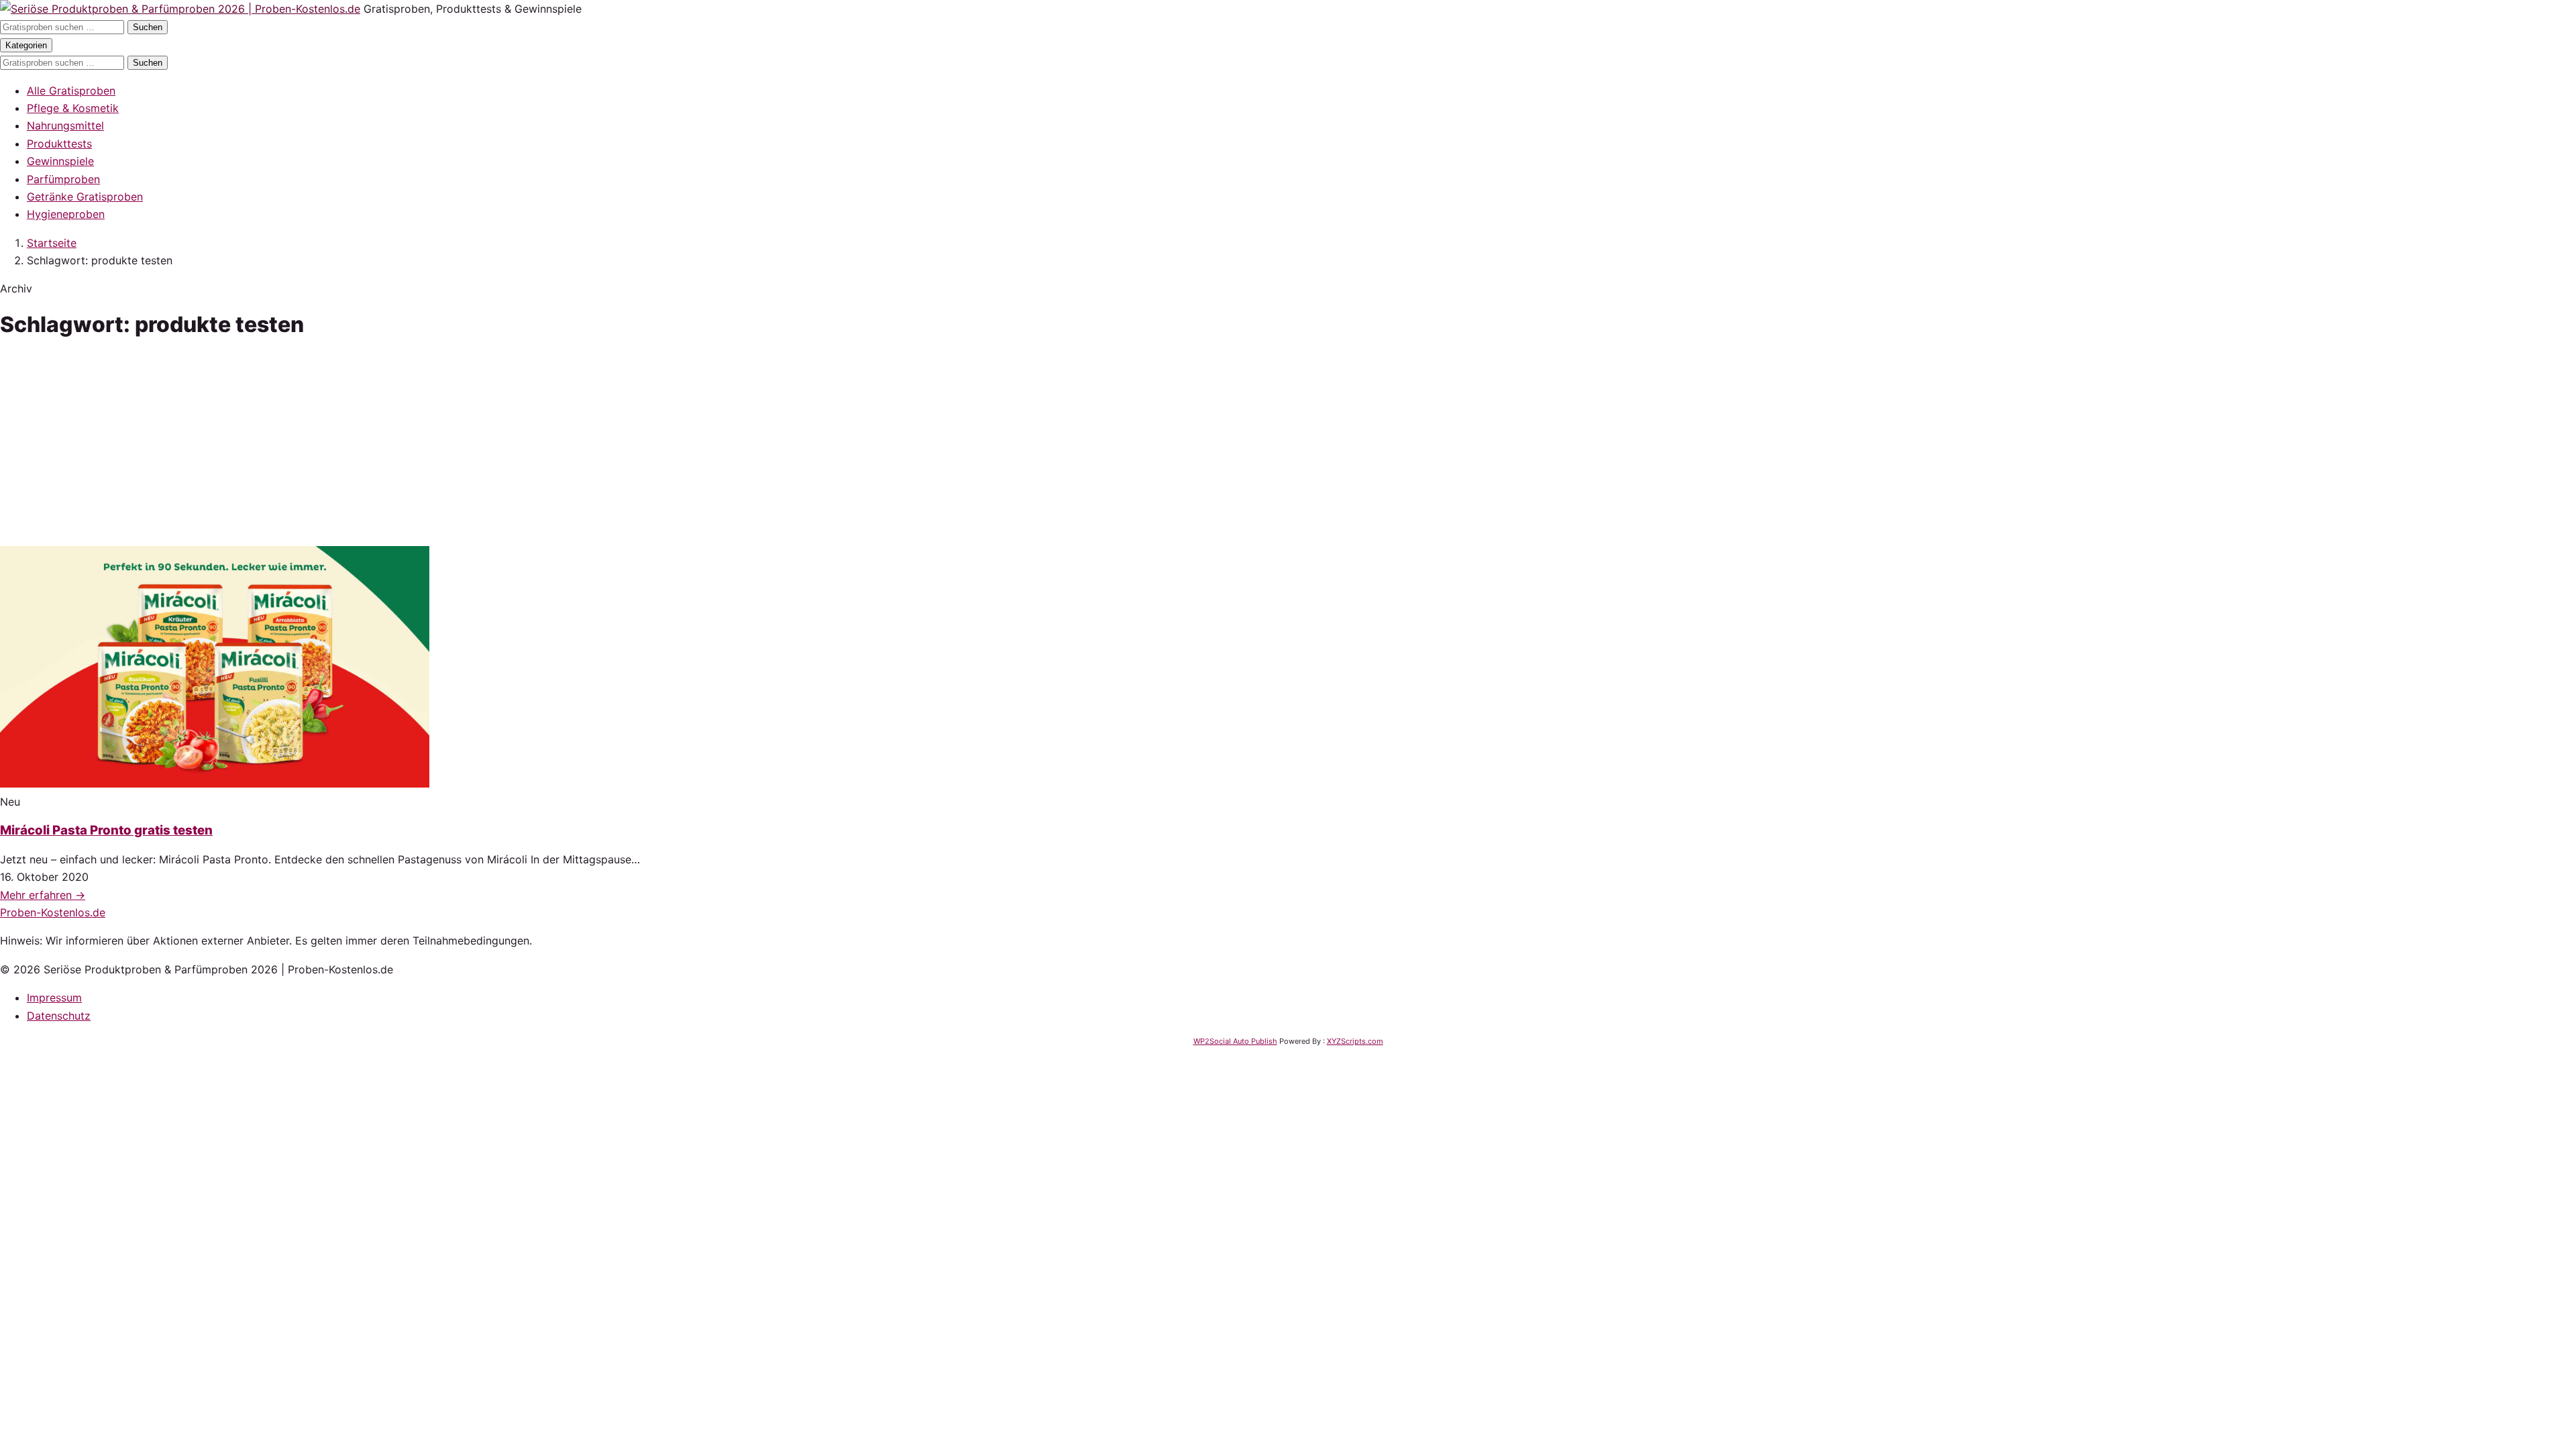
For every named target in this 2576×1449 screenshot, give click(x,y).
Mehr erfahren (43, 895)
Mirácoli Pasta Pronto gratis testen (106, 830)
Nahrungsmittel (65, 125)
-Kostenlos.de (53, 912)
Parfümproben (63, 179)
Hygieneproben (66, 214)
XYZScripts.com (1355, 1041)
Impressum (54, 998)
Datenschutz (59, 1016)
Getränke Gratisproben (85, 197)
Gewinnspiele (60, 161)
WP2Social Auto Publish (1235, 1041)
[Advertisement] (1288, 445)
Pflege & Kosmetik (73, 108)
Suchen (148, 27)
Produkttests (59, 144)
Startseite (52, 243)
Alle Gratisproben (71, 91)
